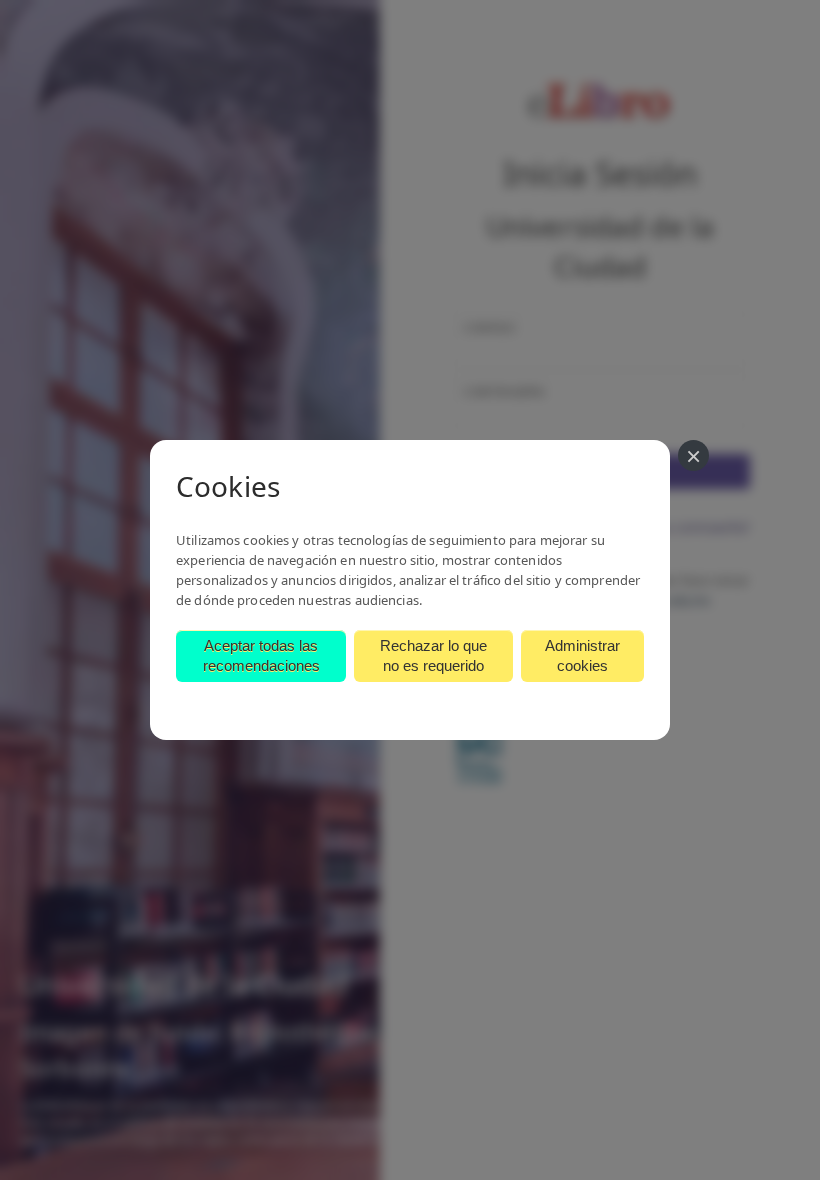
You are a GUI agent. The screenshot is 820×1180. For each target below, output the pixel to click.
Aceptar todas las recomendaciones (261, 655)
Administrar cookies (582, 655)
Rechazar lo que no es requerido (433, 655)
